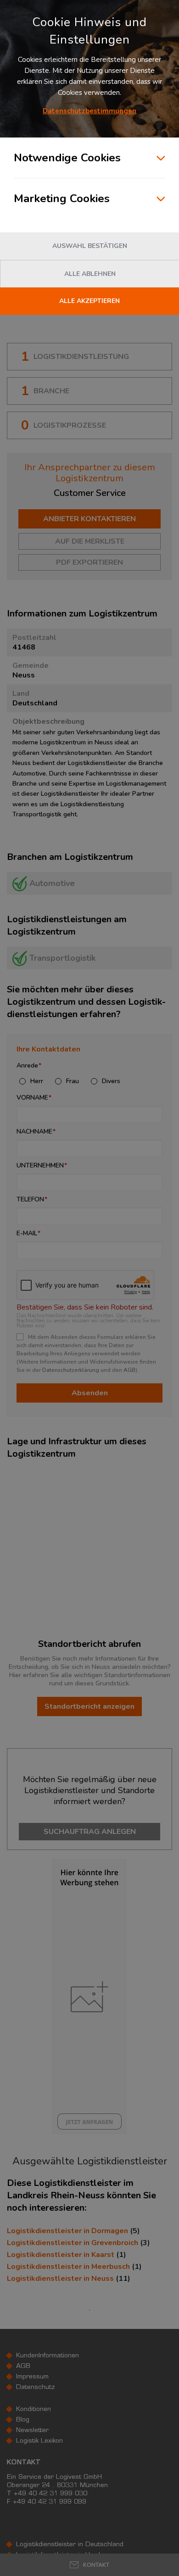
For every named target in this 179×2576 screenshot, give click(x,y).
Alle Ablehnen (90, 274)
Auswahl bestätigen (90, 246)
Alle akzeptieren (89, 301)
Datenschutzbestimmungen (89, 111)
